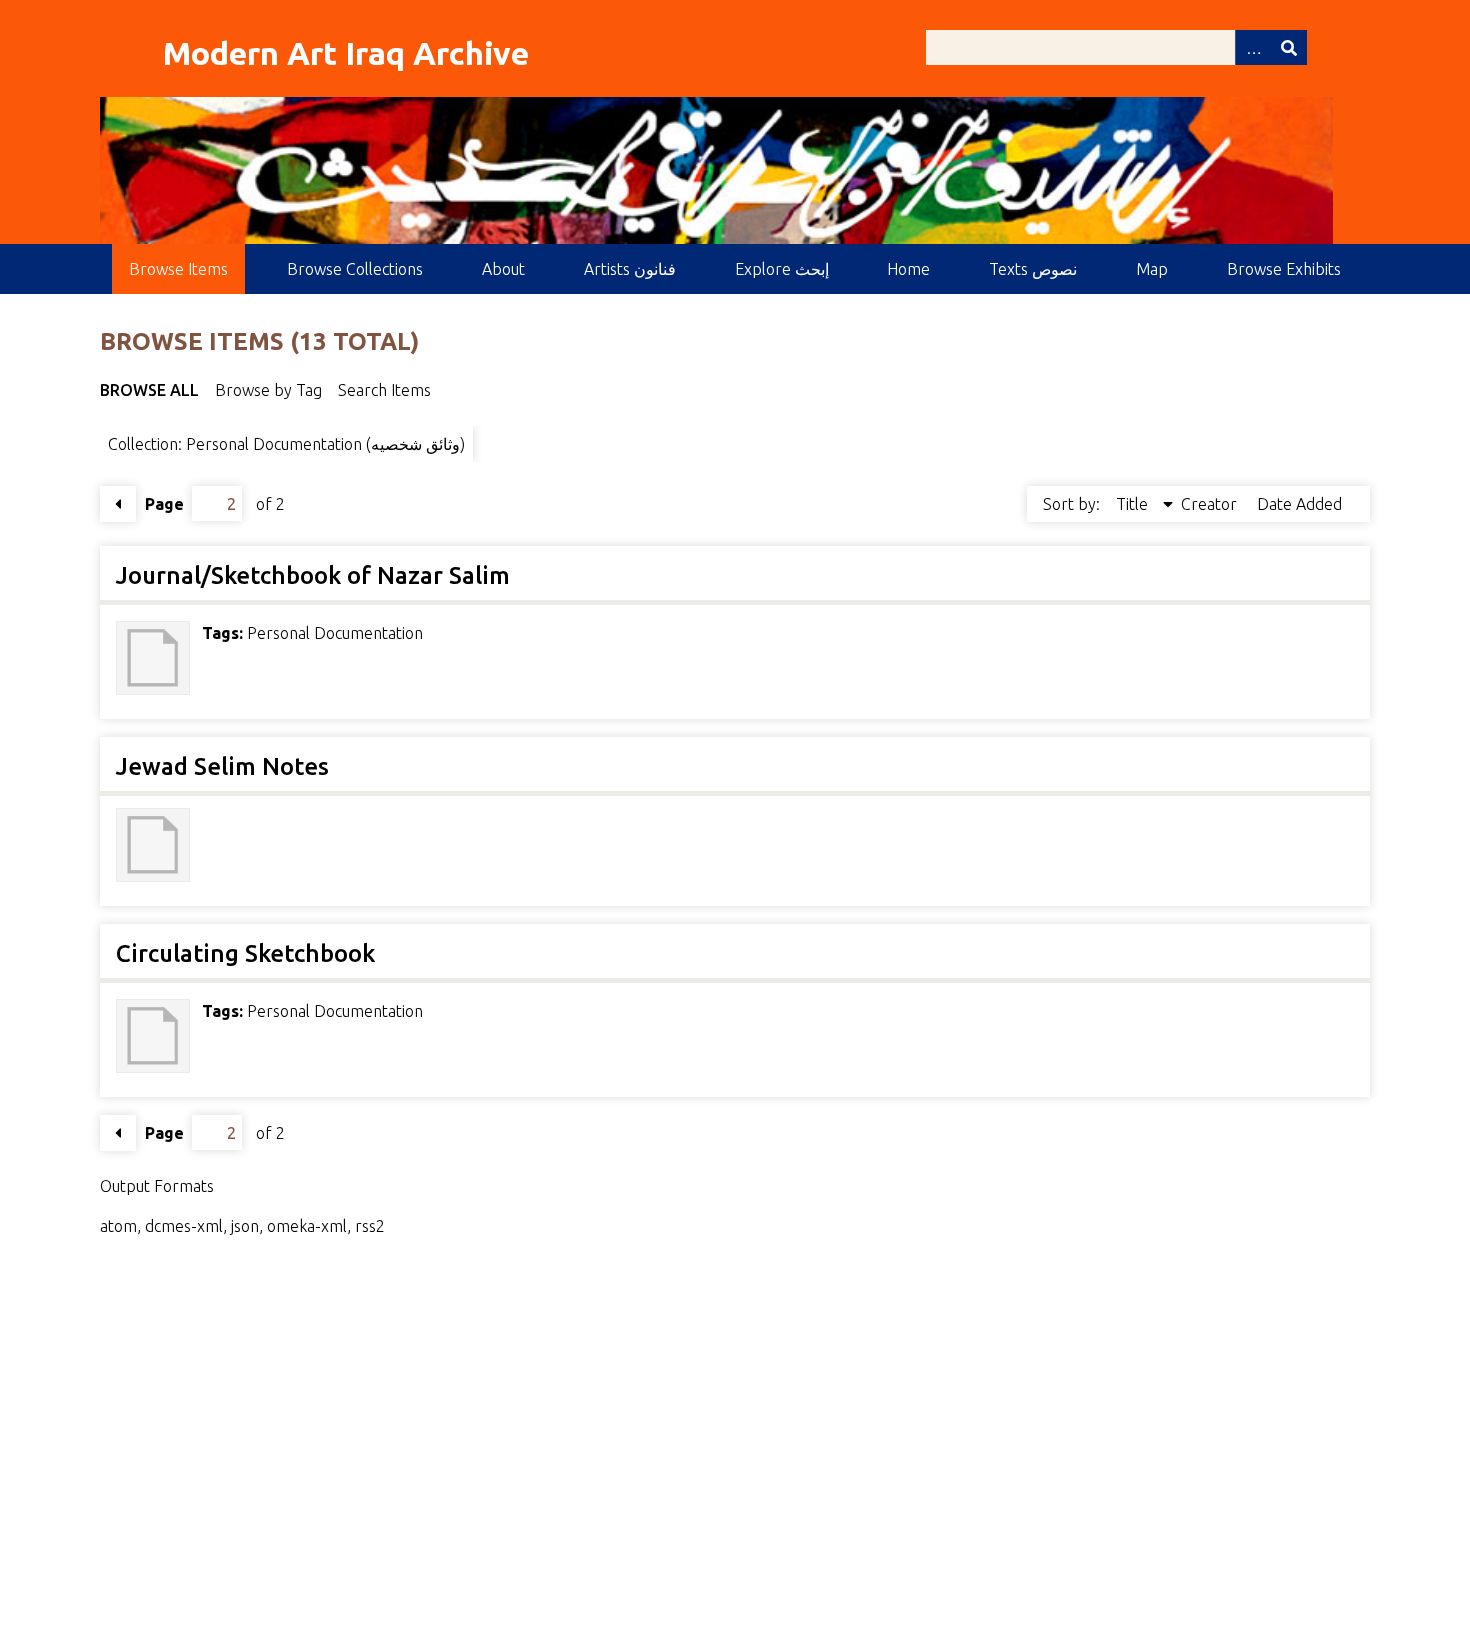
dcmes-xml (184, 1226)
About (503, 269)
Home (908, 269)
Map (1152, 269)
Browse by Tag (268, 390)
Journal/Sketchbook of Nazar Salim (313, 575)
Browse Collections (355, 269)
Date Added (1299, 504)
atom (118, 1226)
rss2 (370, 1226)
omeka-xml (307, 1226)
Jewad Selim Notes (222, 766)
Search (1289, 47)
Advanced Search (1253, 47)
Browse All (149, 390)
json (245, 1226)
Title (1134, 504)
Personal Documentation (335, 633)
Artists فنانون (630, 269)
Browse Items (178, 269)
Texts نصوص (1033, 269)
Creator (1211, 504)
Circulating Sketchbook (245, 953)
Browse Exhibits (1284, 269)
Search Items (384, 390)
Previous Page (118, 504)
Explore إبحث (782, 269)
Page (164, 504)
